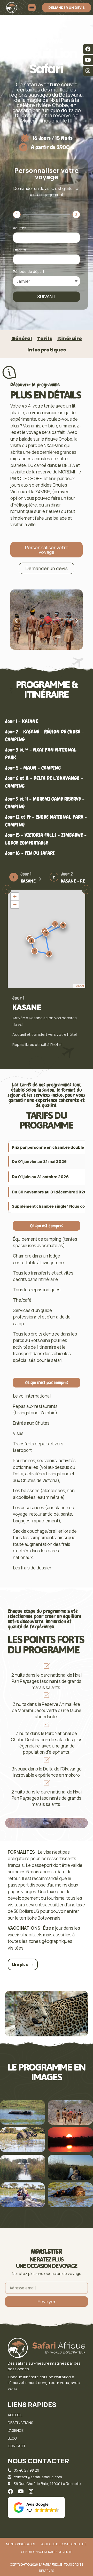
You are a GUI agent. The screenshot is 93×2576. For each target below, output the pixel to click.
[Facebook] (88, 49)
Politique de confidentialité (64, 2544)
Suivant (47, 297)
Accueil (15, 2415)
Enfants (20, 250)
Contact (17, 2446)
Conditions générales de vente (47, 2552)
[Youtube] (88, 60)
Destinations (20, 2423)
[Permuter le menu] (32, 7)
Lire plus (23, 1964)
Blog (12, 2438)
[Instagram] (88, 71)
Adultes (20, 228)
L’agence (16, 2430)
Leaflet (79, 986)
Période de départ (29, 272)
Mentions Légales (20, 2544)
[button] (16, 620)
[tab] (25, 877)
